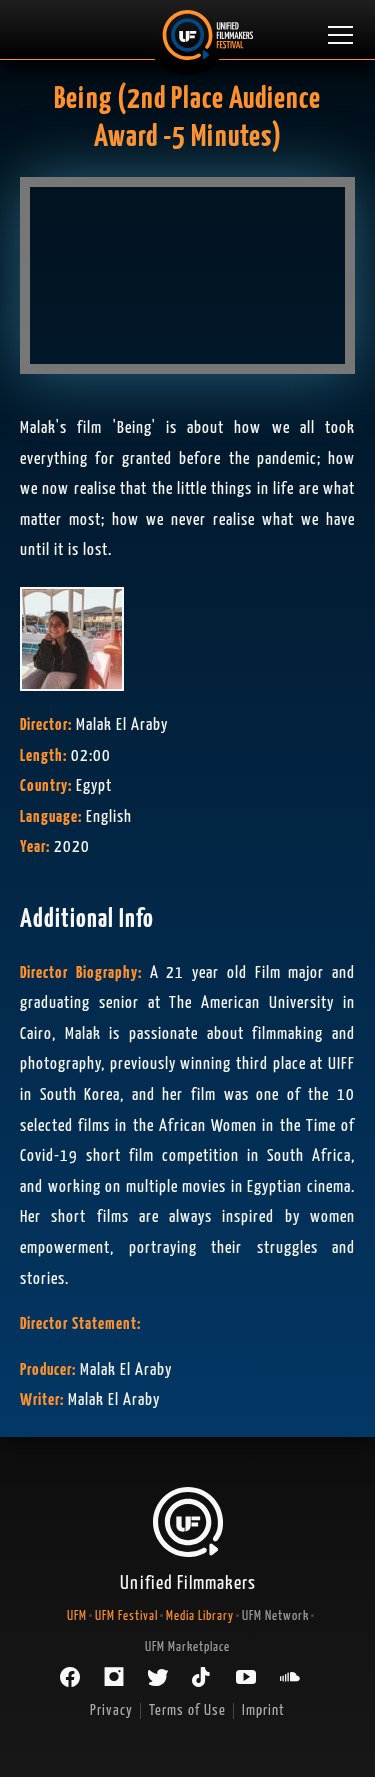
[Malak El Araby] (72, 639)
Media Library (200, 1616)
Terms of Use (187, 1710)
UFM (77, 1616)
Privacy (111, 1710)
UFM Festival (126, 1616)
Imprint (263, 1710)
